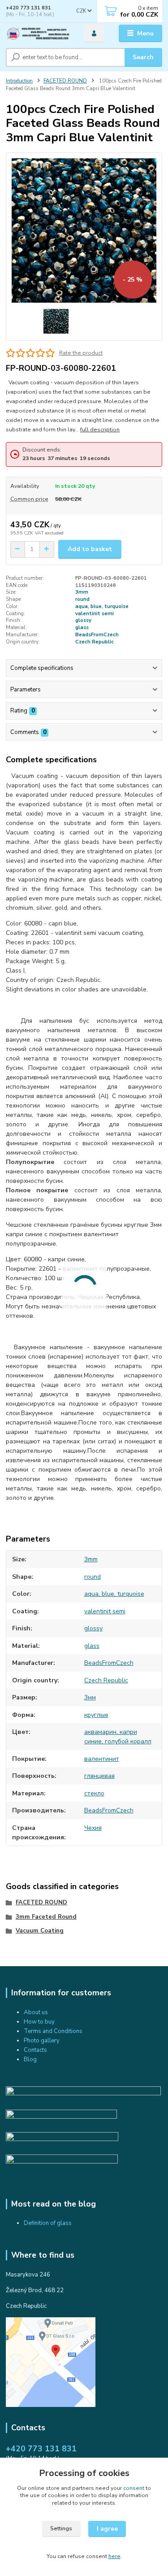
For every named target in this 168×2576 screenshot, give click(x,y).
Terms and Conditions (53, 2031)
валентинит (102, 1759)
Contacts (35, 2050)
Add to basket (90, 549)
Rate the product (81, 353)
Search (143, 57)
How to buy (39, 2022)
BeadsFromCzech (97, 635)
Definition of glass (48, 2223)
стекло (94, 1793)
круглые (96, 1715)
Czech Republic (95, 642)
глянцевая (99, 1776)
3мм (90, 1697)
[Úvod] (38, 34)
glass (82, 628)
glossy (83, 620)
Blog (30, 2059)
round (82, 599)
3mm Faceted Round (46, 1917)
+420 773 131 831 (28, 8)
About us (36, 2012)
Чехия (93, 1828)
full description (100, 430)
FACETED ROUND (65, 81)
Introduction (19, 81)
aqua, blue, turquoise (102, 606)
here (114, 2556)
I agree (107, 2529)
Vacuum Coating (40, 1931)
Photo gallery (42, 2041)
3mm (82, 592)
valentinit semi (95, 614)
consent (134, 2488)
